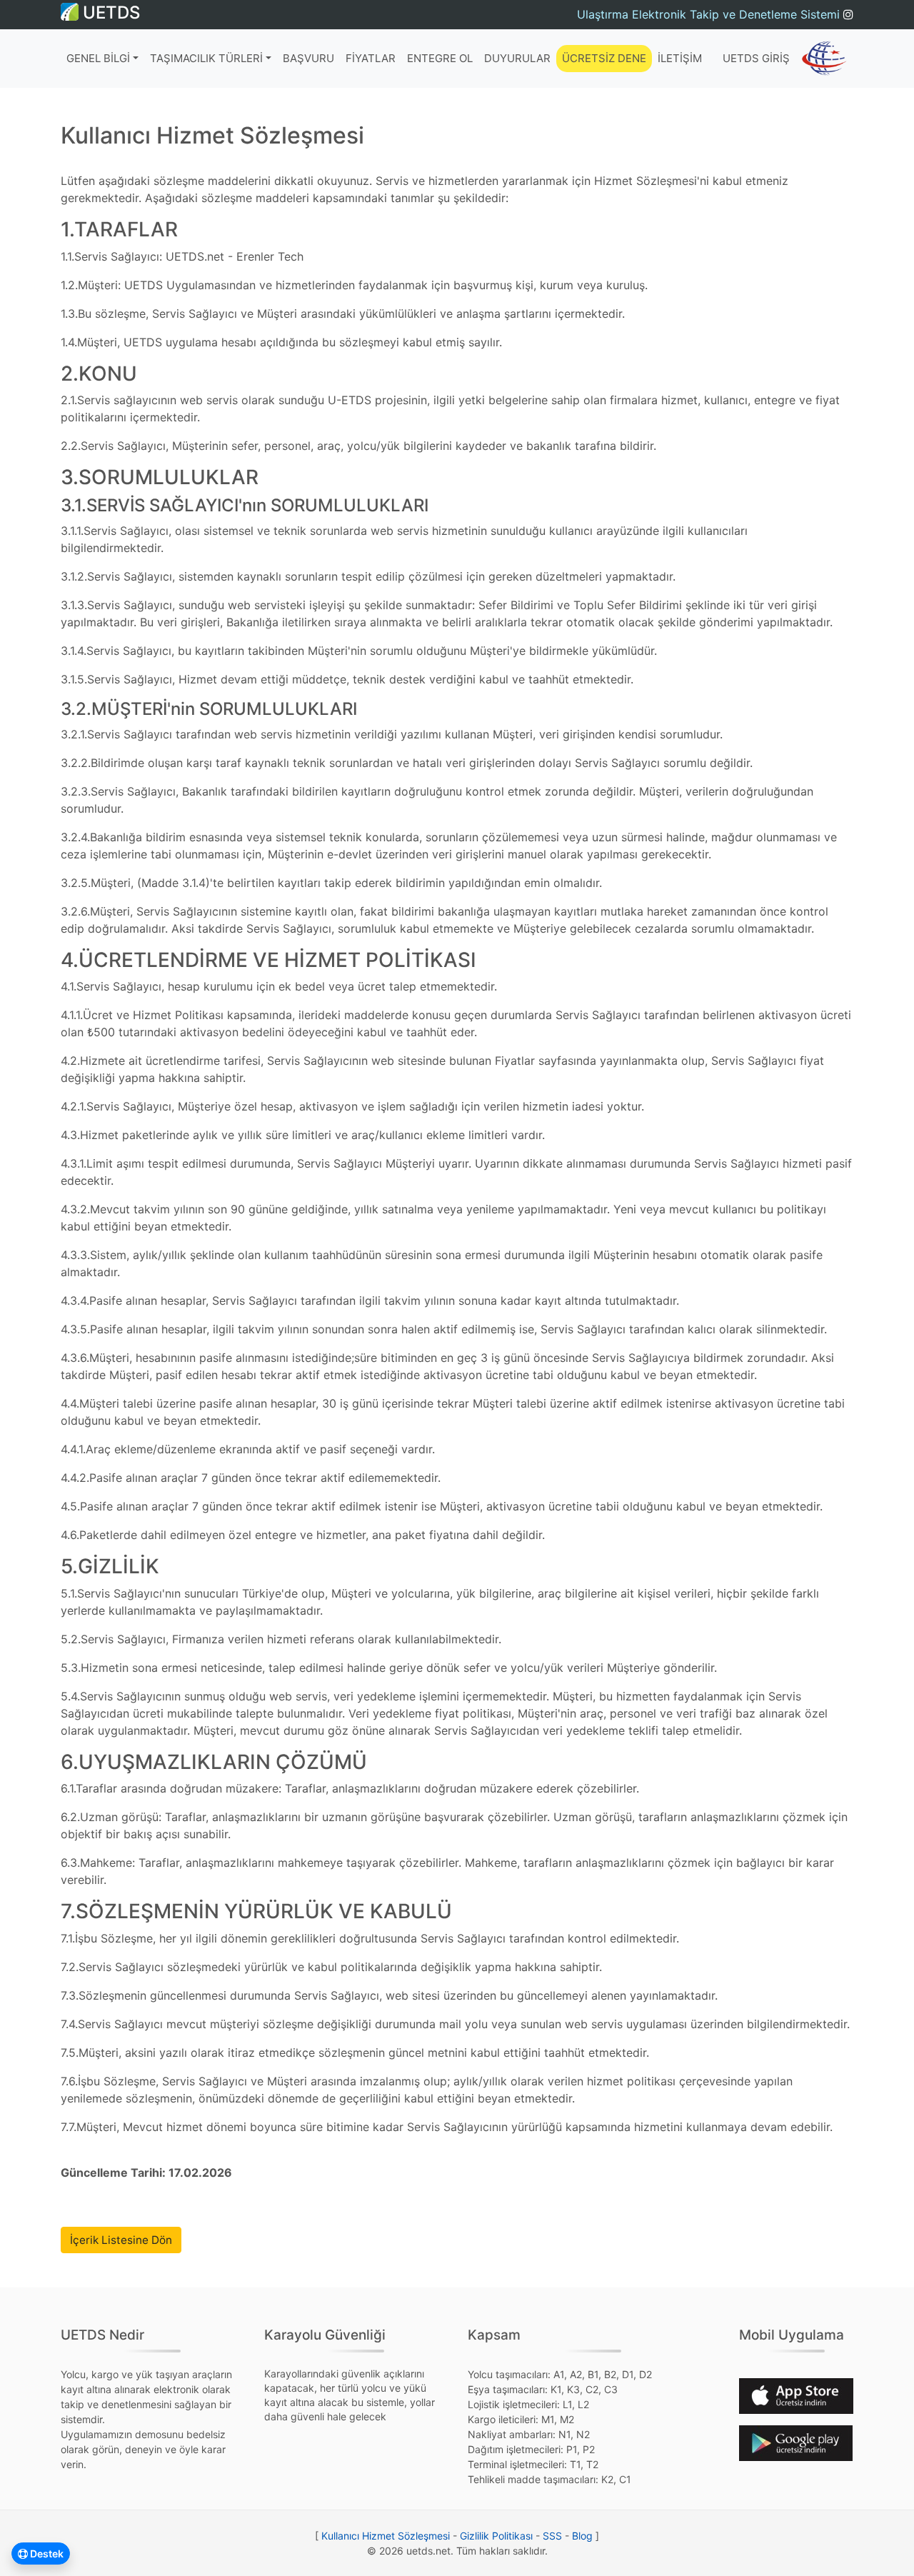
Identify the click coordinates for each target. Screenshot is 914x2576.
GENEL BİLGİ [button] (98, 58)
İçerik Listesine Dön (121, 2240)
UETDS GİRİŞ (756, 58)
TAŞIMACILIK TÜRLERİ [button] (206, 58)
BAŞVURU (308, 58)
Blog (582, 2536)
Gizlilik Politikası (496, 2536)
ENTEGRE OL (440, 58)
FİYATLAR (371, 58)
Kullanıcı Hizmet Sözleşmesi (386, 2536)
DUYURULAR (517, 58)
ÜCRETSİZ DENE (604, 58)
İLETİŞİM (680, 58)
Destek (46, 2554)
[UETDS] (824, 59)
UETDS (109, 12)
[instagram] (848, 14)
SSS (552, 2536)
